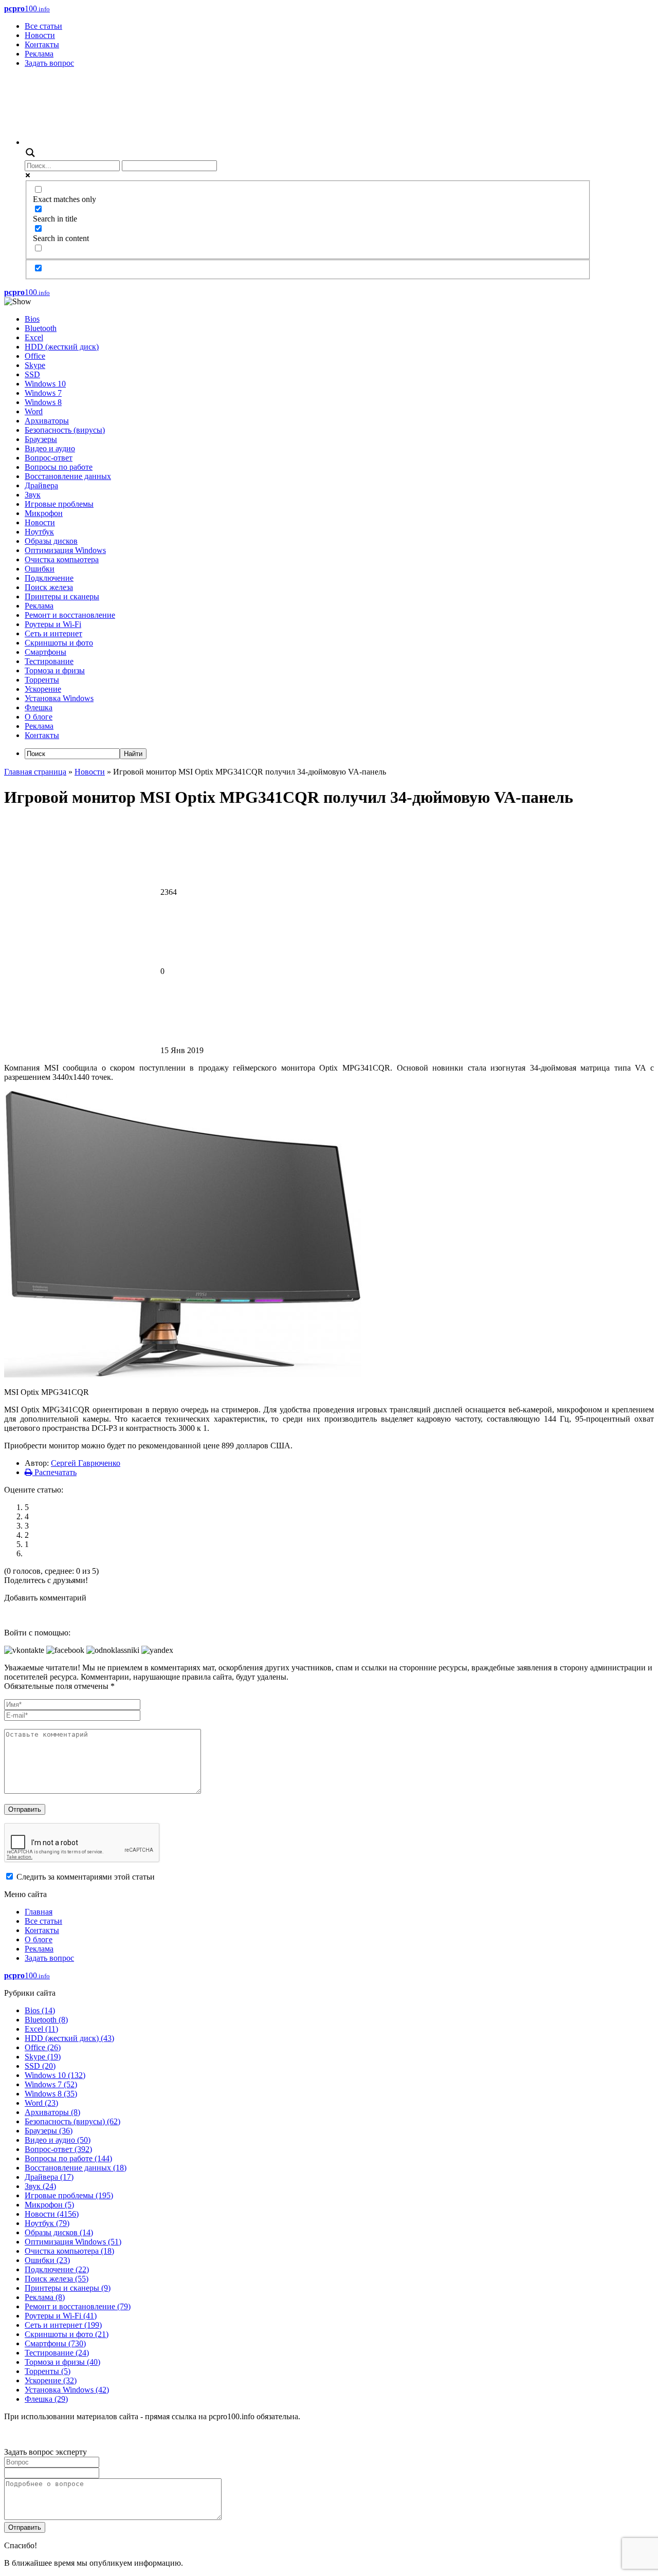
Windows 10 (45, 384)
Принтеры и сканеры (62, 596)
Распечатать (54, 1472)
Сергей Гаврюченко (86, 1463)
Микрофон (44, 513)
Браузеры (41, 439)
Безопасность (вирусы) (65, 430)
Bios (32, 319)
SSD (32, 374)
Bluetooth (41, 328)
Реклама (39, 54)
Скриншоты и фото (59, 643)
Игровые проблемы (59, 504)
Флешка (39, 707)
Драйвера (41, 485)
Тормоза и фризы (55, 670)
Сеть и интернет (53, 633)
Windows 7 (43, 393)
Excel (34, 337)
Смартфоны (45, 652)
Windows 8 (43, 402)
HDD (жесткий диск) (62, 347)
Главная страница (35, 772)
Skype (35, 365)
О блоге (39, 717)
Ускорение (43, 689)
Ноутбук (39, 532)
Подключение (49, 578)
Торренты (42, 680)
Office (35, 356)
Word (34, 411)
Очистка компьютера (62, 559)
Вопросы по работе (59, 467)
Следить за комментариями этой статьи (86, 1877)
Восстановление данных (68, 476)
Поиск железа (49, 587)
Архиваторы (47, 421)
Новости (40, 35)
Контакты (42, 44)
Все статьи (43, 26)
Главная (39, 1912)
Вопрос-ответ (49, 458)
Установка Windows (59, 698)
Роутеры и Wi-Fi (53, 624)
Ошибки (40, 569)
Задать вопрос (49, 63)
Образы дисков (51, 541)
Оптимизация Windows (65, 550)
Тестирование (49, 661)
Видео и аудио (50, 448)
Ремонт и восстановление (70, 615)
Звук (33, 495)
